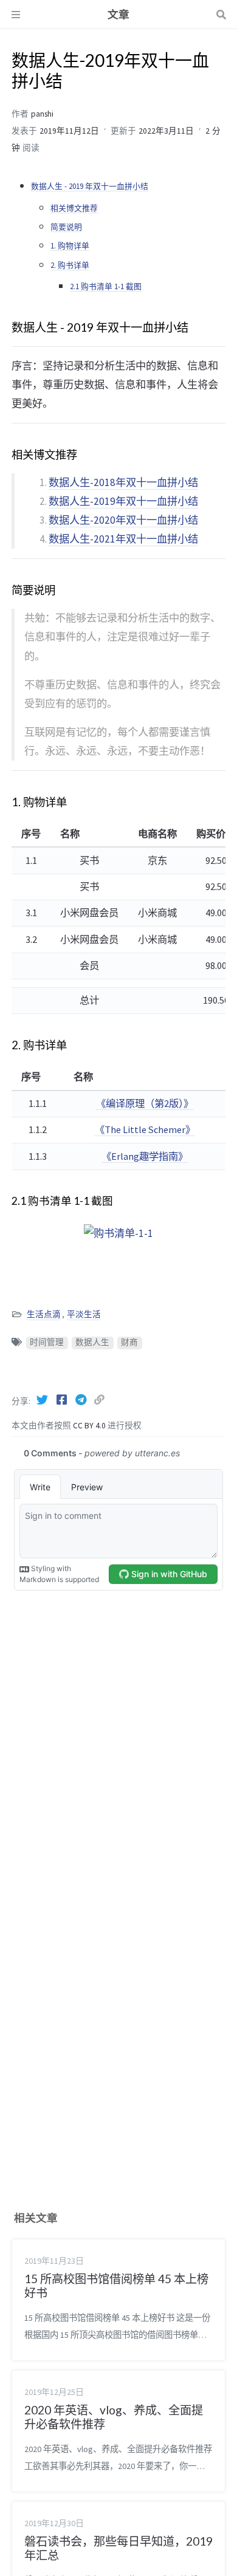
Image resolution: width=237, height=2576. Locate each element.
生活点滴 (44, 1314)
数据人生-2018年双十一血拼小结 (123, 482)
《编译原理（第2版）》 (145, 1103)
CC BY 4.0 (90, 1426)
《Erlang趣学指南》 (145, 1156)
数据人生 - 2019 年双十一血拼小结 (90, 186)
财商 (129, 1342)
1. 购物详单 (70, 245)
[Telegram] (82, 1400)
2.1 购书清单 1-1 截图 (106, 286)
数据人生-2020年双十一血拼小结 (123, 520)
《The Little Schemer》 (145, 1129)
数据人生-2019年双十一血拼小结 (123, 501)
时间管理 (47, 1342)
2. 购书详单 (70, 265)
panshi (42, 114)
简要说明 (66, 227)
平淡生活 (84, 1314)
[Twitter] (43, 1400)
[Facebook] (63, 1400)
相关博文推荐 (74, 208)
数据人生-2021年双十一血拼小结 (123, 539)
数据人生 (92, 1342)
